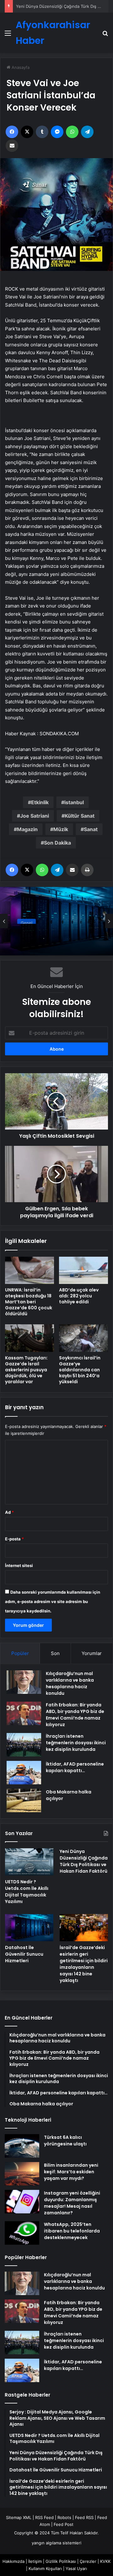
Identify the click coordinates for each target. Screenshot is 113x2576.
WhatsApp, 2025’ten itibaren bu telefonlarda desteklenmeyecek (72, 2231)
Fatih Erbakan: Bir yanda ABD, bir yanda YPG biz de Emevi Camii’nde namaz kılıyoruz (75, 1715)
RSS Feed (44, 2517)
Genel (27, 920)
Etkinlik (40, 802)
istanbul (74, 802)
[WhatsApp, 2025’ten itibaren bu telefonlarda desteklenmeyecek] (22, 2233)
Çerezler (88, 2561)
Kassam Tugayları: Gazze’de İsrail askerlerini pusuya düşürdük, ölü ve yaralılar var (26, 1370)
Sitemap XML (19, 2517)
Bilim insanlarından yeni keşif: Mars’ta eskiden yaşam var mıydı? (71, 2172)
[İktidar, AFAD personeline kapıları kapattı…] (24, 1773)
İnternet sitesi (19, 1565)
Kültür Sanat (80, 816)
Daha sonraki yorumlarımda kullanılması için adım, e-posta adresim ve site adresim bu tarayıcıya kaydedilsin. (53, 1601)
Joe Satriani (35, 816)
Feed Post (64, 2524)
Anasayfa (20, 67)
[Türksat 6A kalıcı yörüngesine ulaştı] (22, 2146)
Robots (64, 2517)
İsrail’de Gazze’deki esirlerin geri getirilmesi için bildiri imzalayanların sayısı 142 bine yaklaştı (84, 1964)
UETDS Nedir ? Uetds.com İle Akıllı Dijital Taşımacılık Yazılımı (27, 1892)
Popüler (20, 1653)
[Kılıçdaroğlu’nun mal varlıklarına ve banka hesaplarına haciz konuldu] (24, 1682)
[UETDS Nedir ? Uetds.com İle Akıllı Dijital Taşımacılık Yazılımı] (29, 1862)
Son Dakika (57, 843)
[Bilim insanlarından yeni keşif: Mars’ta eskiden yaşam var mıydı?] (22, 2174)
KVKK (105, 2561)
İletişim (35, 2561)
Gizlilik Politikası (61, 2561)
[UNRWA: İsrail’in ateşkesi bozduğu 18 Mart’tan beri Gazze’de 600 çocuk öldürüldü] (30, 1270)
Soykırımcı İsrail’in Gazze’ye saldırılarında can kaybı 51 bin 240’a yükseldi (80, 1370)
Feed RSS (84, 2517)
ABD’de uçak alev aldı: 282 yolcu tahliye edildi (79, 1296)
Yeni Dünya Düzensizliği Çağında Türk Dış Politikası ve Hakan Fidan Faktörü (84, 1861)
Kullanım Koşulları (45, 2568)
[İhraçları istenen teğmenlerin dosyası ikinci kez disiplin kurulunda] (24, 1745)
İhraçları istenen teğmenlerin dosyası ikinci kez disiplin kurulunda (76, 1743)
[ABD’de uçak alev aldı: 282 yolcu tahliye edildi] (83, 1270)
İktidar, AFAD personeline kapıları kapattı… (75, 1767)
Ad (9, 1512)
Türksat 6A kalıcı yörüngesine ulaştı (65, 2141)
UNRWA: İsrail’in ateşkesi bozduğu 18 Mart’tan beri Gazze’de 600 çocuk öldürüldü (29, 1302)
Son (55, 1653)
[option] (56, 921)
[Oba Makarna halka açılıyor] (24, 1800)
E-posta (14, 1539)
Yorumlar (92, 1653)
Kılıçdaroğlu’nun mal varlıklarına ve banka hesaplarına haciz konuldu (70, 1683)
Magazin (27, 829)
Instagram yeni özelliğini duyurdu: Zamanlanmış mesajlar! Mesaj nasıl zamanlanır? (72, 2203)
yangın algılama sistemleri (56, 2543)
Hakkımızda (13, 2561)
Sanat (91, 829)
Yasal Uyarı (76, 2568)
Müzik (61, 829)
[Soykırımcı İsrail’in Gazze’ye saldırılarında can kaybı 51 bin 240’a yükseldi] (83, 1338)
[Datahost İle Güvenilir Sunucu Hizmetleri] (29, 1928)
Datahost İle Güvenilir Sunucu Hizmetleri (55, 933)
